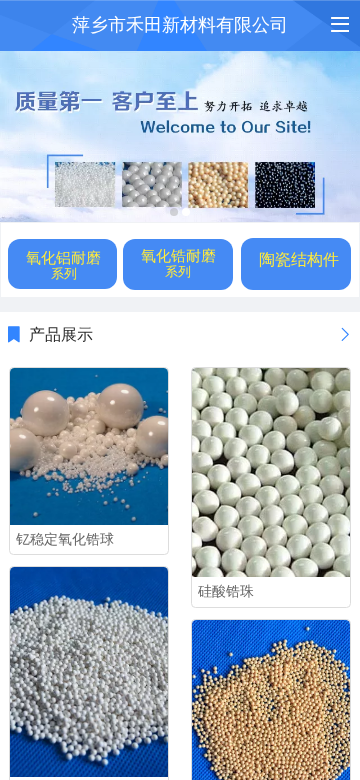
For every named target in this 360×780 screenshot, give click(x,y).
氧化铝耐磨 (63, 257)
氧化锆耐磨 (178, 255)
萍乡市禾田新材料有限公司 (180, 25)
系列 (64, 273)
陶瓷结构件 (299, 259)
